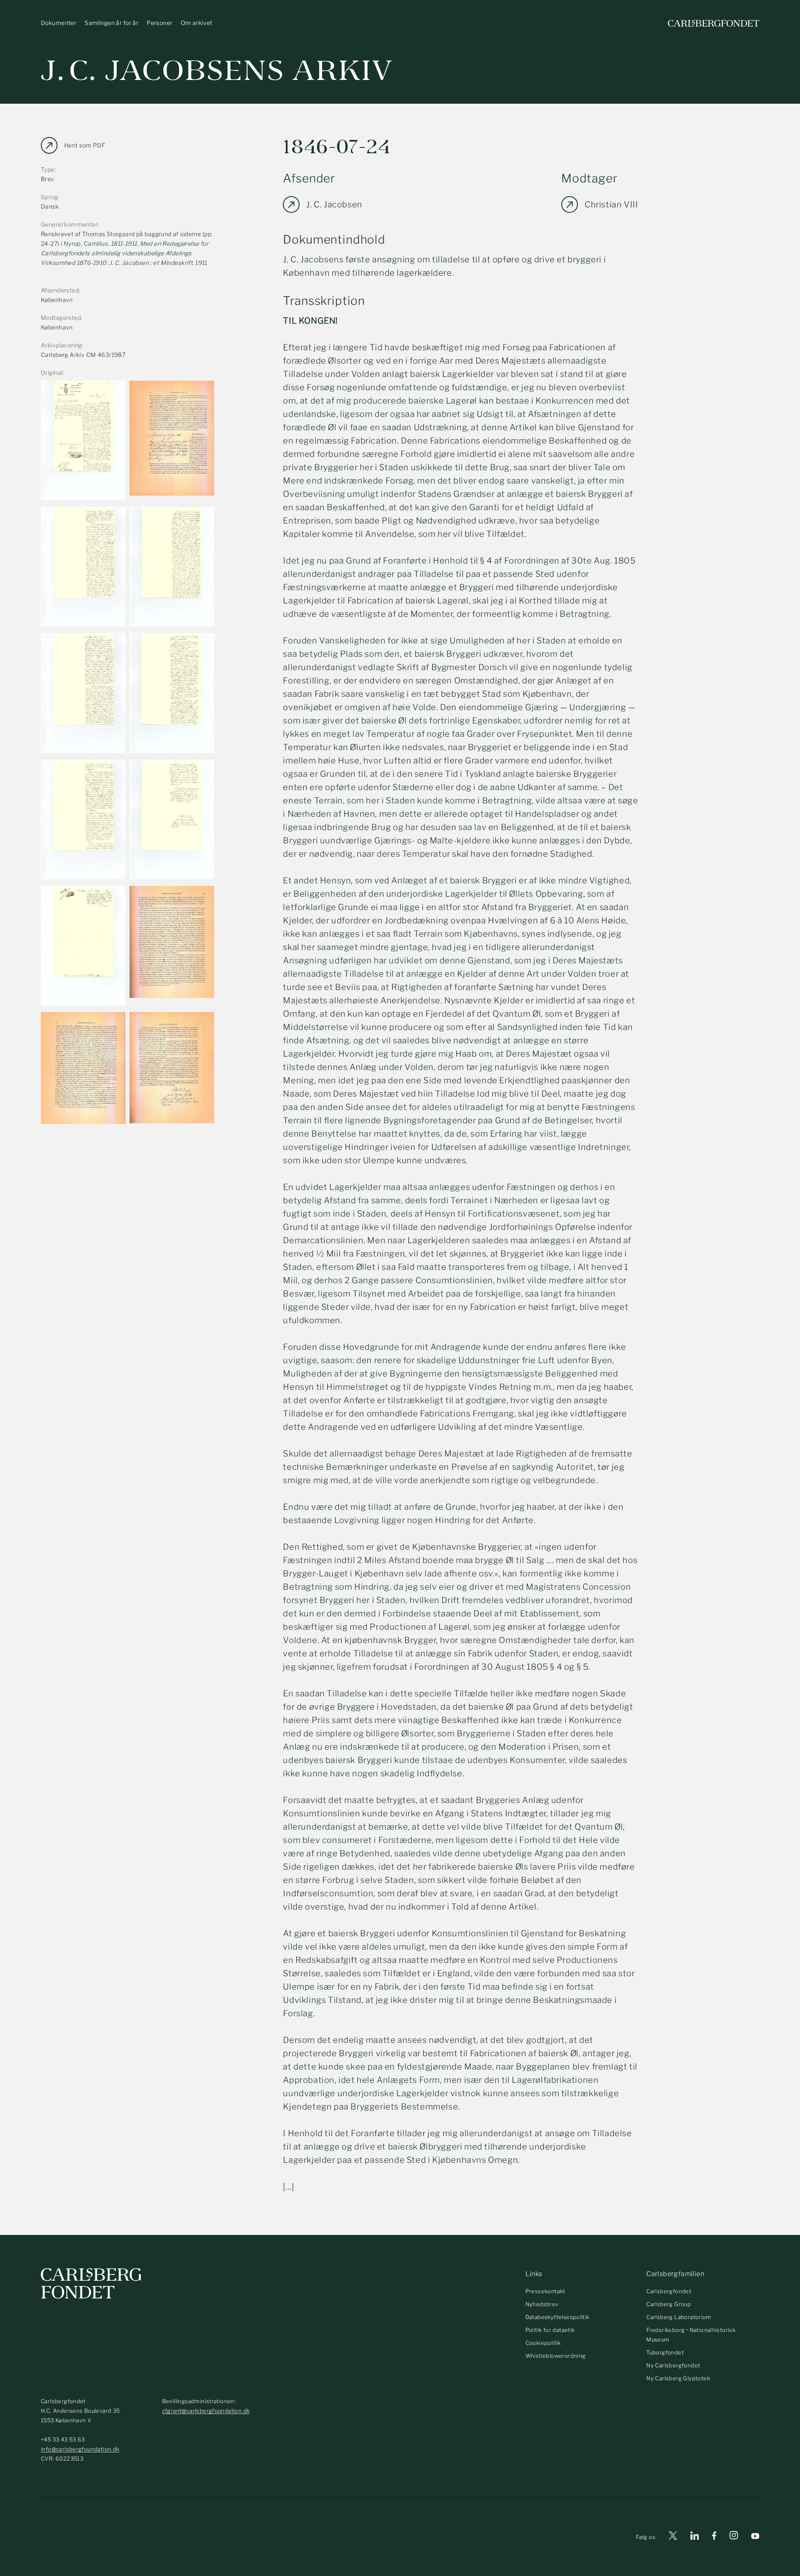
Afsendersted (60, 290)
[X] (673, 2537)
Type (48, 169)
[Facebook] (714, 2537)
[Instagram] (734, 2537)
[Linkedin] (695, 2537)
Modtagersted (61, 318)
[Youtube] (755, 2537)
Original (52, 373)
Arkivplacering (61, 345)
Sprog (49, 197)
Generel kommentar (69, 224)
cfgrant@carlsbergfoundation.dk (206, 2411)
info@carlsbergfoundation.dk (80, 2449)
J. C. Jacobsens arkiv (217, 71)
